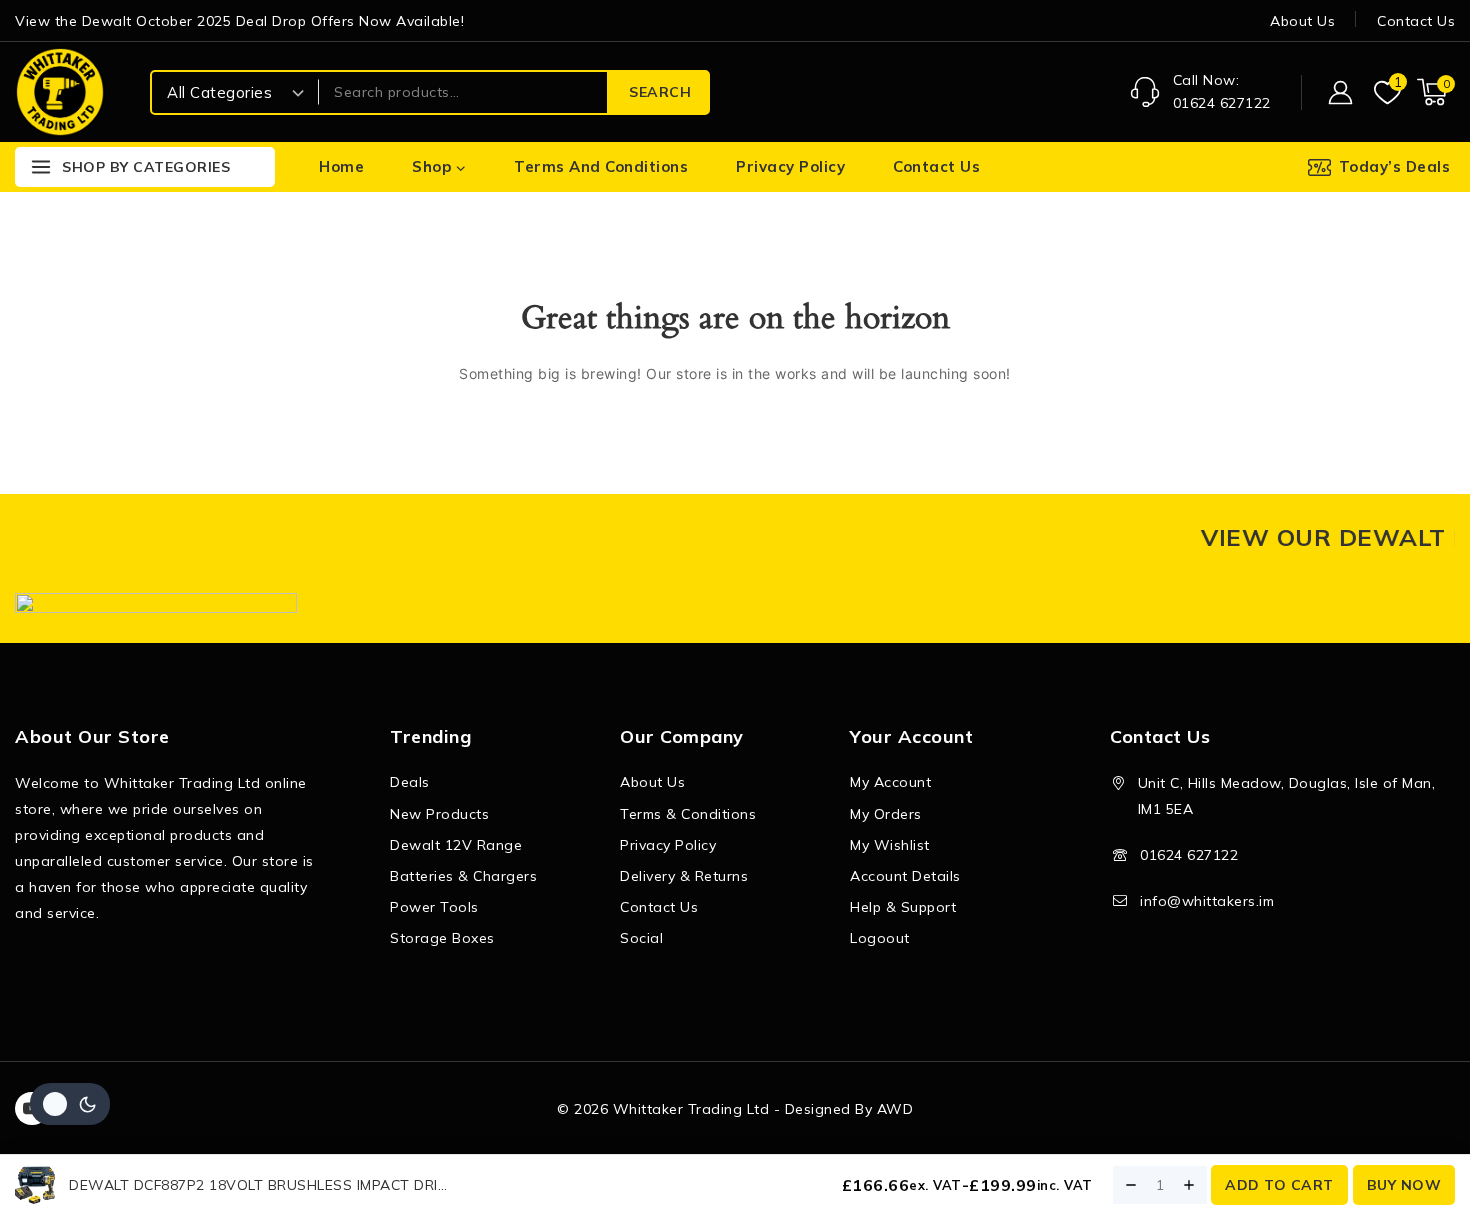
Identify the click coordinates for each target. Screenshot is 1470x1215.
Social (641, 938)
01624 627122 (1189, 855)
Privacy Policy (790, 166)
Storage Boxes (442, 938)
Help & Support (903, 907)
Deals (410, 782)
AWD (895, 1109)
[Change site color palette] (70, 1104)
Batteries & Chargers (463, 876)
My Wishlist (890, 845)
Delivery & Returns (684, 876)
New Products (439, 814)
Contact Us (1416, 21)
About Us (1302, 21)
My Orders (886, 814)
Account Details (905, 876)
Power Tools (434, 907)
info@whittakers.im (1207, 901)
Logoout (880, 938)
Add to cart (1279, 1185)
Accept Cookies (1227, 1144)
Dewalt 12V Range (456, 845)
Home (341, 166)
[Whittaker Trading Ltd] (60, 91)
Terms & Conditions (688, 814)
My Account (890, 782)
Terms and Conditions (601, 166)
